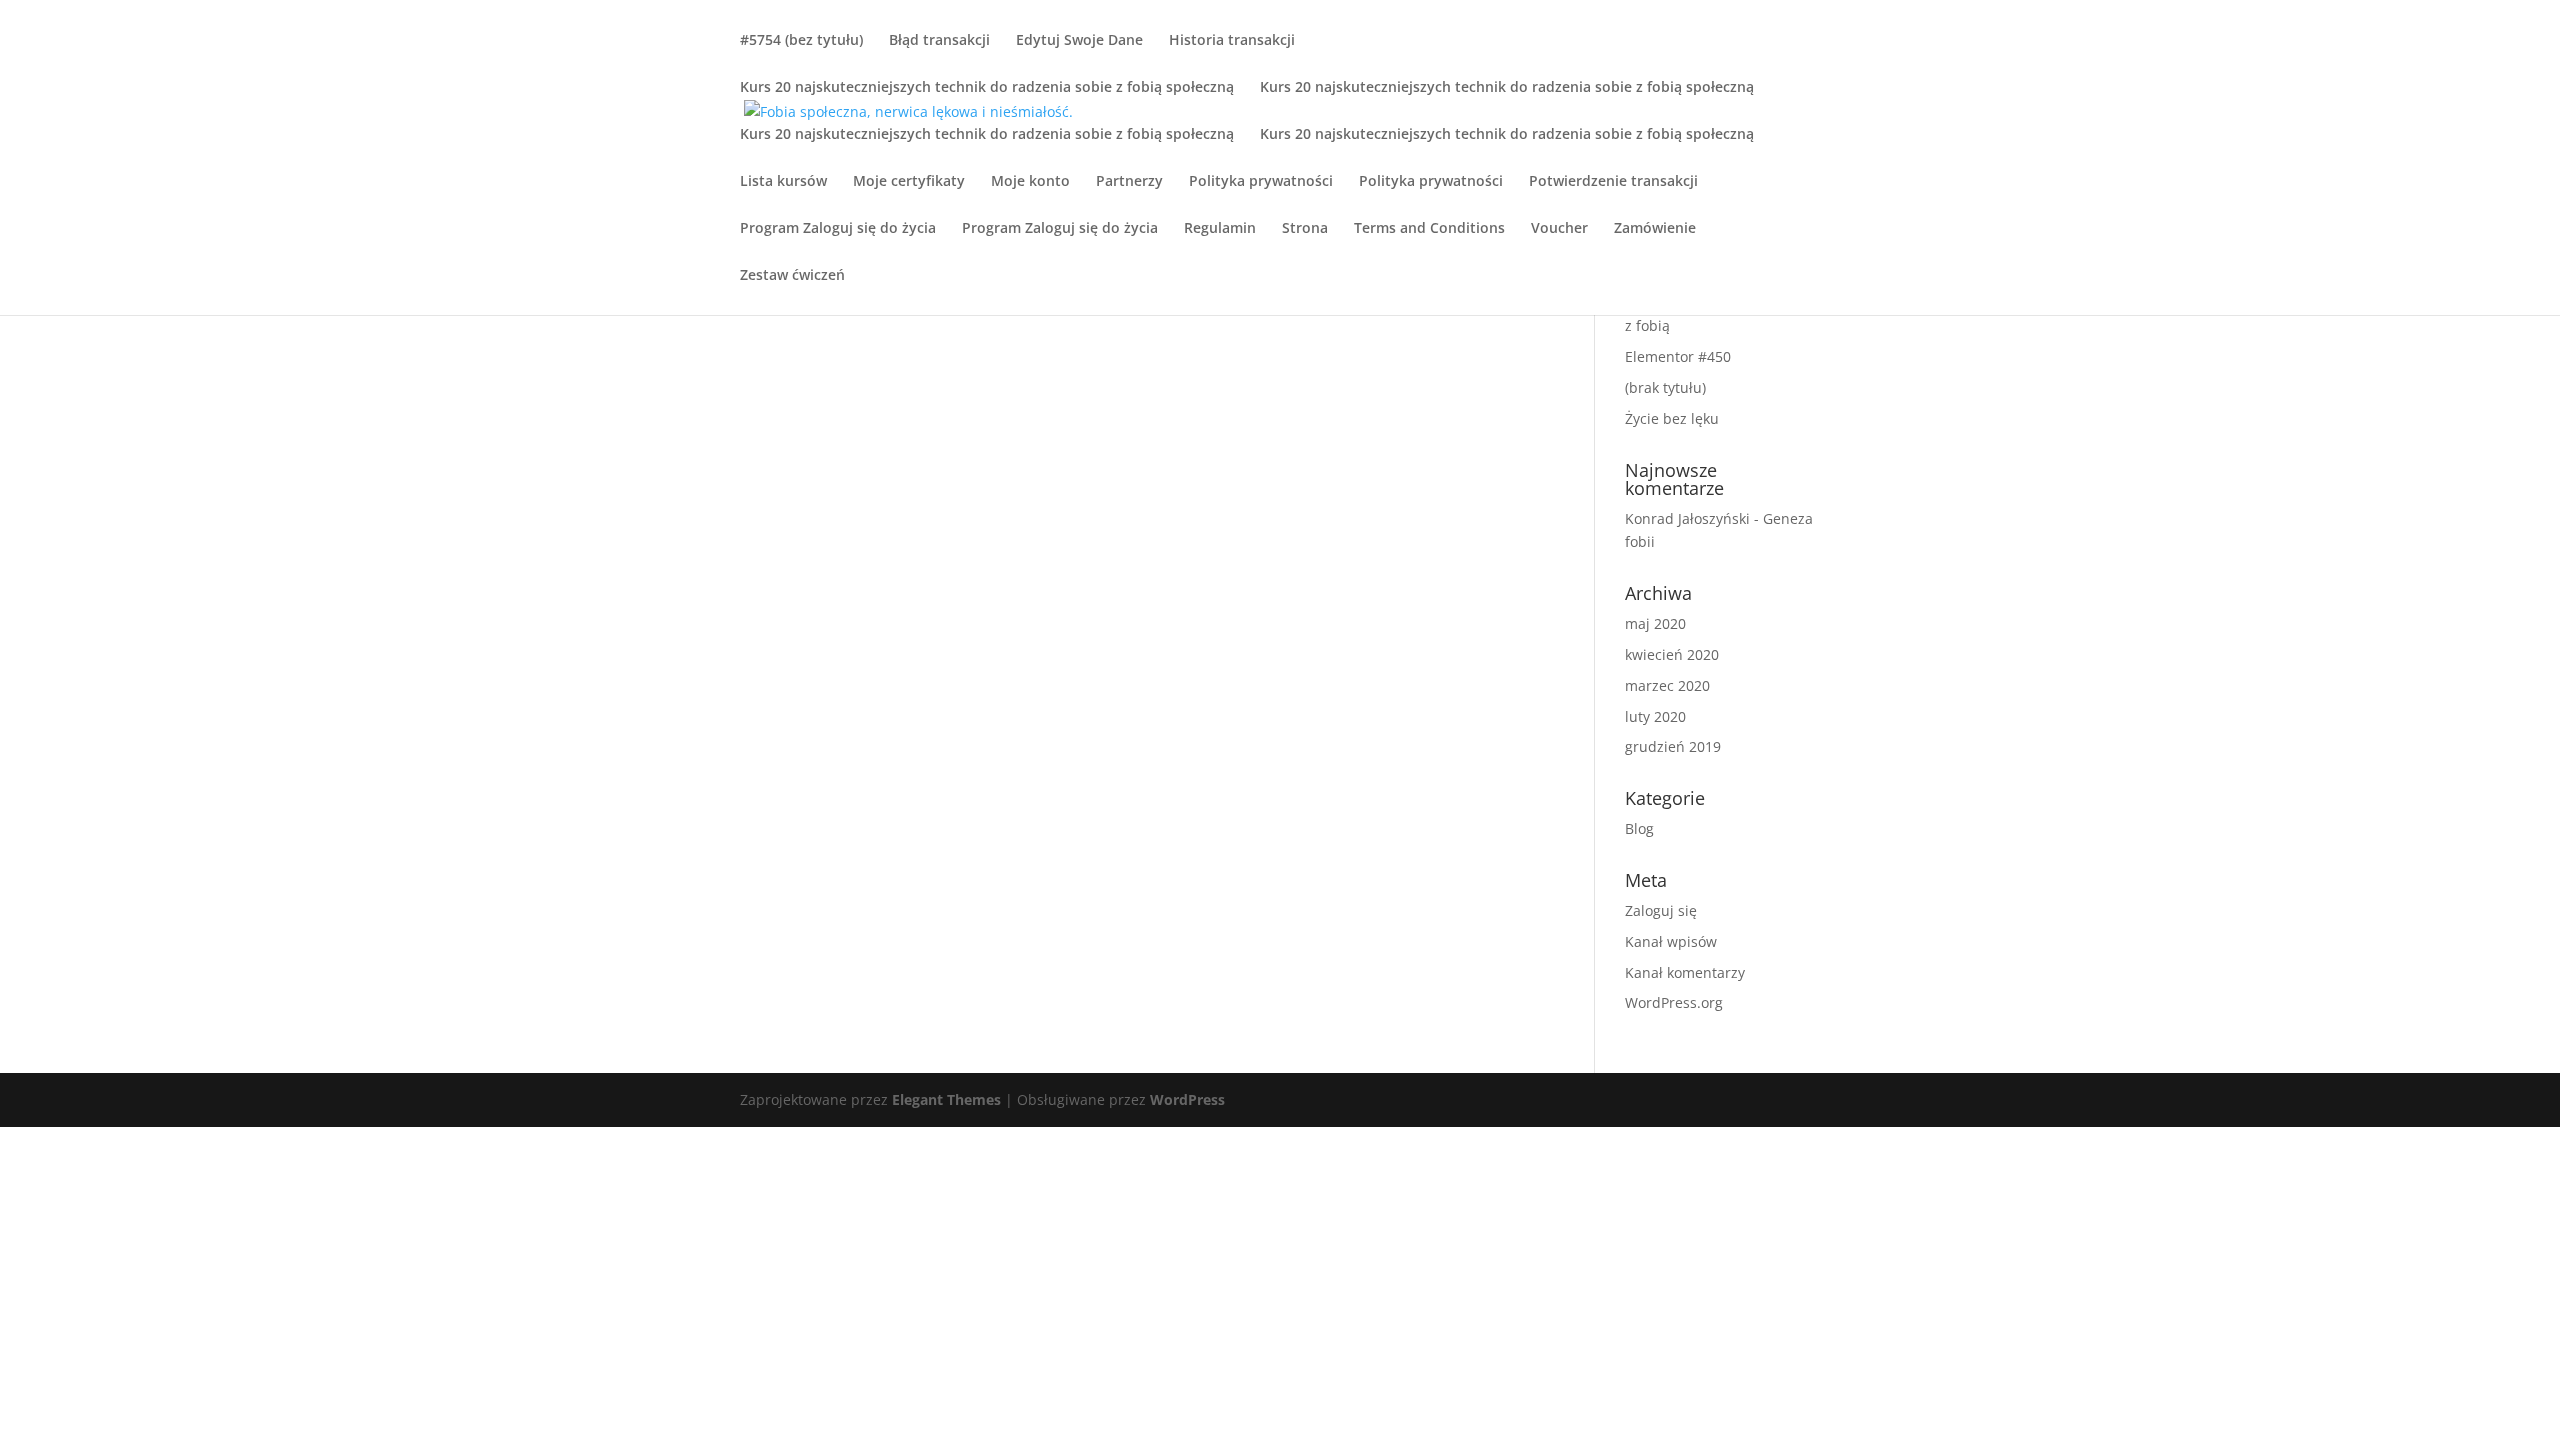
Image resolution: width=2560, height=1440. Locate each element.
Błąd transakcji (939, 41)
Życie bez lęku (1672, 418)
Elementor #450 (1678, 356)
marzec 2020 (1667, 685)
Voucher (1559, 229)
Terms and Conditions (1429, 229)
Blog (1639, 828)
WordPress (1187, 1099)
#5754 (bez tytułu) (801, 41)
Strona (1305, 229)
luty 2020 (1655, 716)
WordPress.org (1674, 1002)
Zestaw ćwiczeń (792, 276)
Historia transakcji (1232, 41)
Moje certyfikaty (909, 182)
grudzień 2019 (1673, 746)
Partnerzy (1129, 182)
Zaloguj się (1661, 910)
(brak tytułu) (1665, 387)
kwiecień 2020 (1672, 654)
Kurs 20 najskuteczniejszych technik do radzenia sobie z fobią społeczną (987, 88)
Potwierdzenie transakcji (1613, 182)
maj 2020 (1655, 623)
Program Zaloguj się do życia (838, 229)
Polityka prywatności (1261, 182)
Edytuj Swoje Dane (1079, 41)
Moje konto (1030, 182)
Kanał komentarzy (1685, 972)
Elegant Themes (946, 1099)
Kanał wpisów (1671, 941)
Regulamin (1220, 229)
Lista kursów (783, 182)
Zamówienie (1655, 229)
